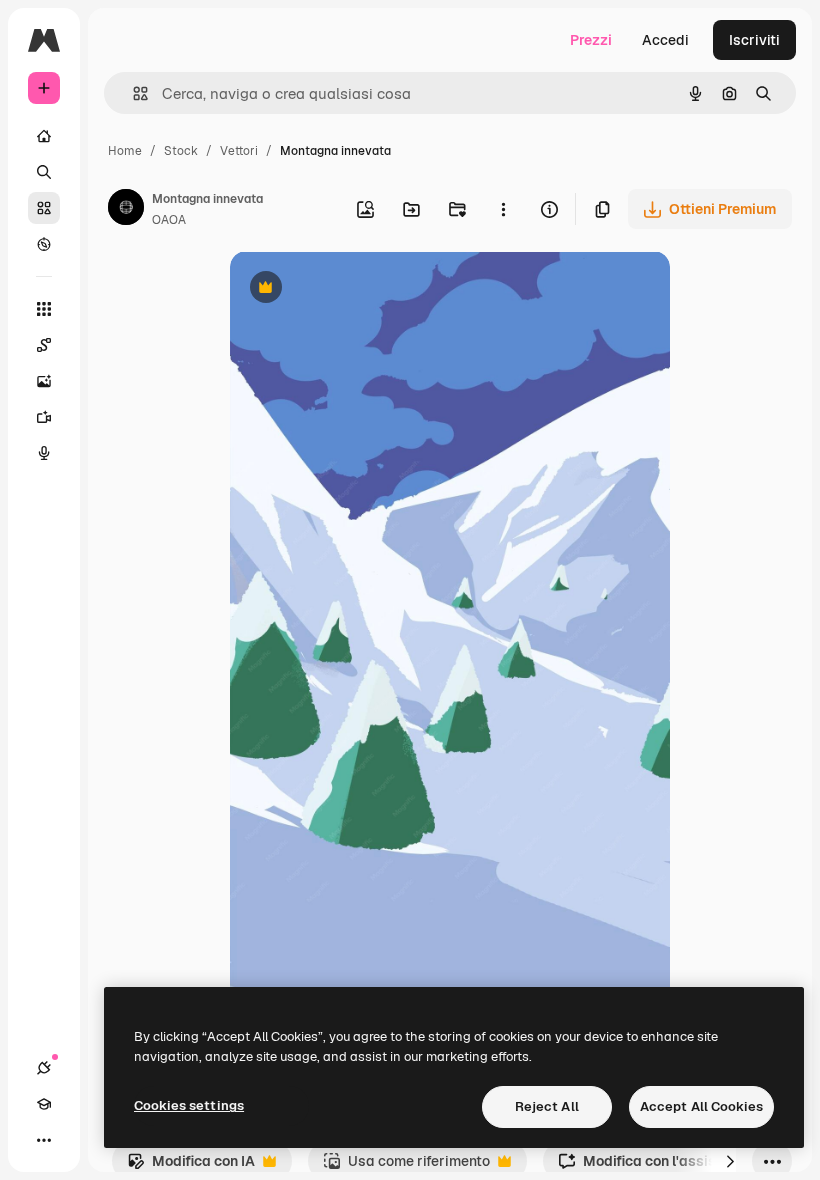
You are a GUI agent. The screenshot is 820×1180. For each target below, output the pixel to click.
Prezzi (591, 40)
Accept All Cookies (701, 1106)
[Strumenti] (44, 309)
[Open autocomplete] (132, 93)
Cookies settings (189, 1105)
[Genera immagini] (44, 381)
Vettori (239, 151)
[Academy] (44, 1104)
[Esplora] (44, 244)
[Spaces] (44, 345)
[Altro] (44, 1140)
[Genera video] (44, 417)
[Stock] (44, 208)
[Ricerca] (44, 172)
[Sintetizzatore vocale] (44, 453)
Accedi (665, 40)
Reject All (547, 1106)
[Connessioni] (44, 1068)
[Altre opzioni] (503, 209)
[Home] (44, 136)
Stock (181, 151)
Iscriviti (754, 40)
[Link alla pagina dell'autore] (126, 210)
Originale (362, 289)
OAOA (169, 220)
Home (125, 151)
